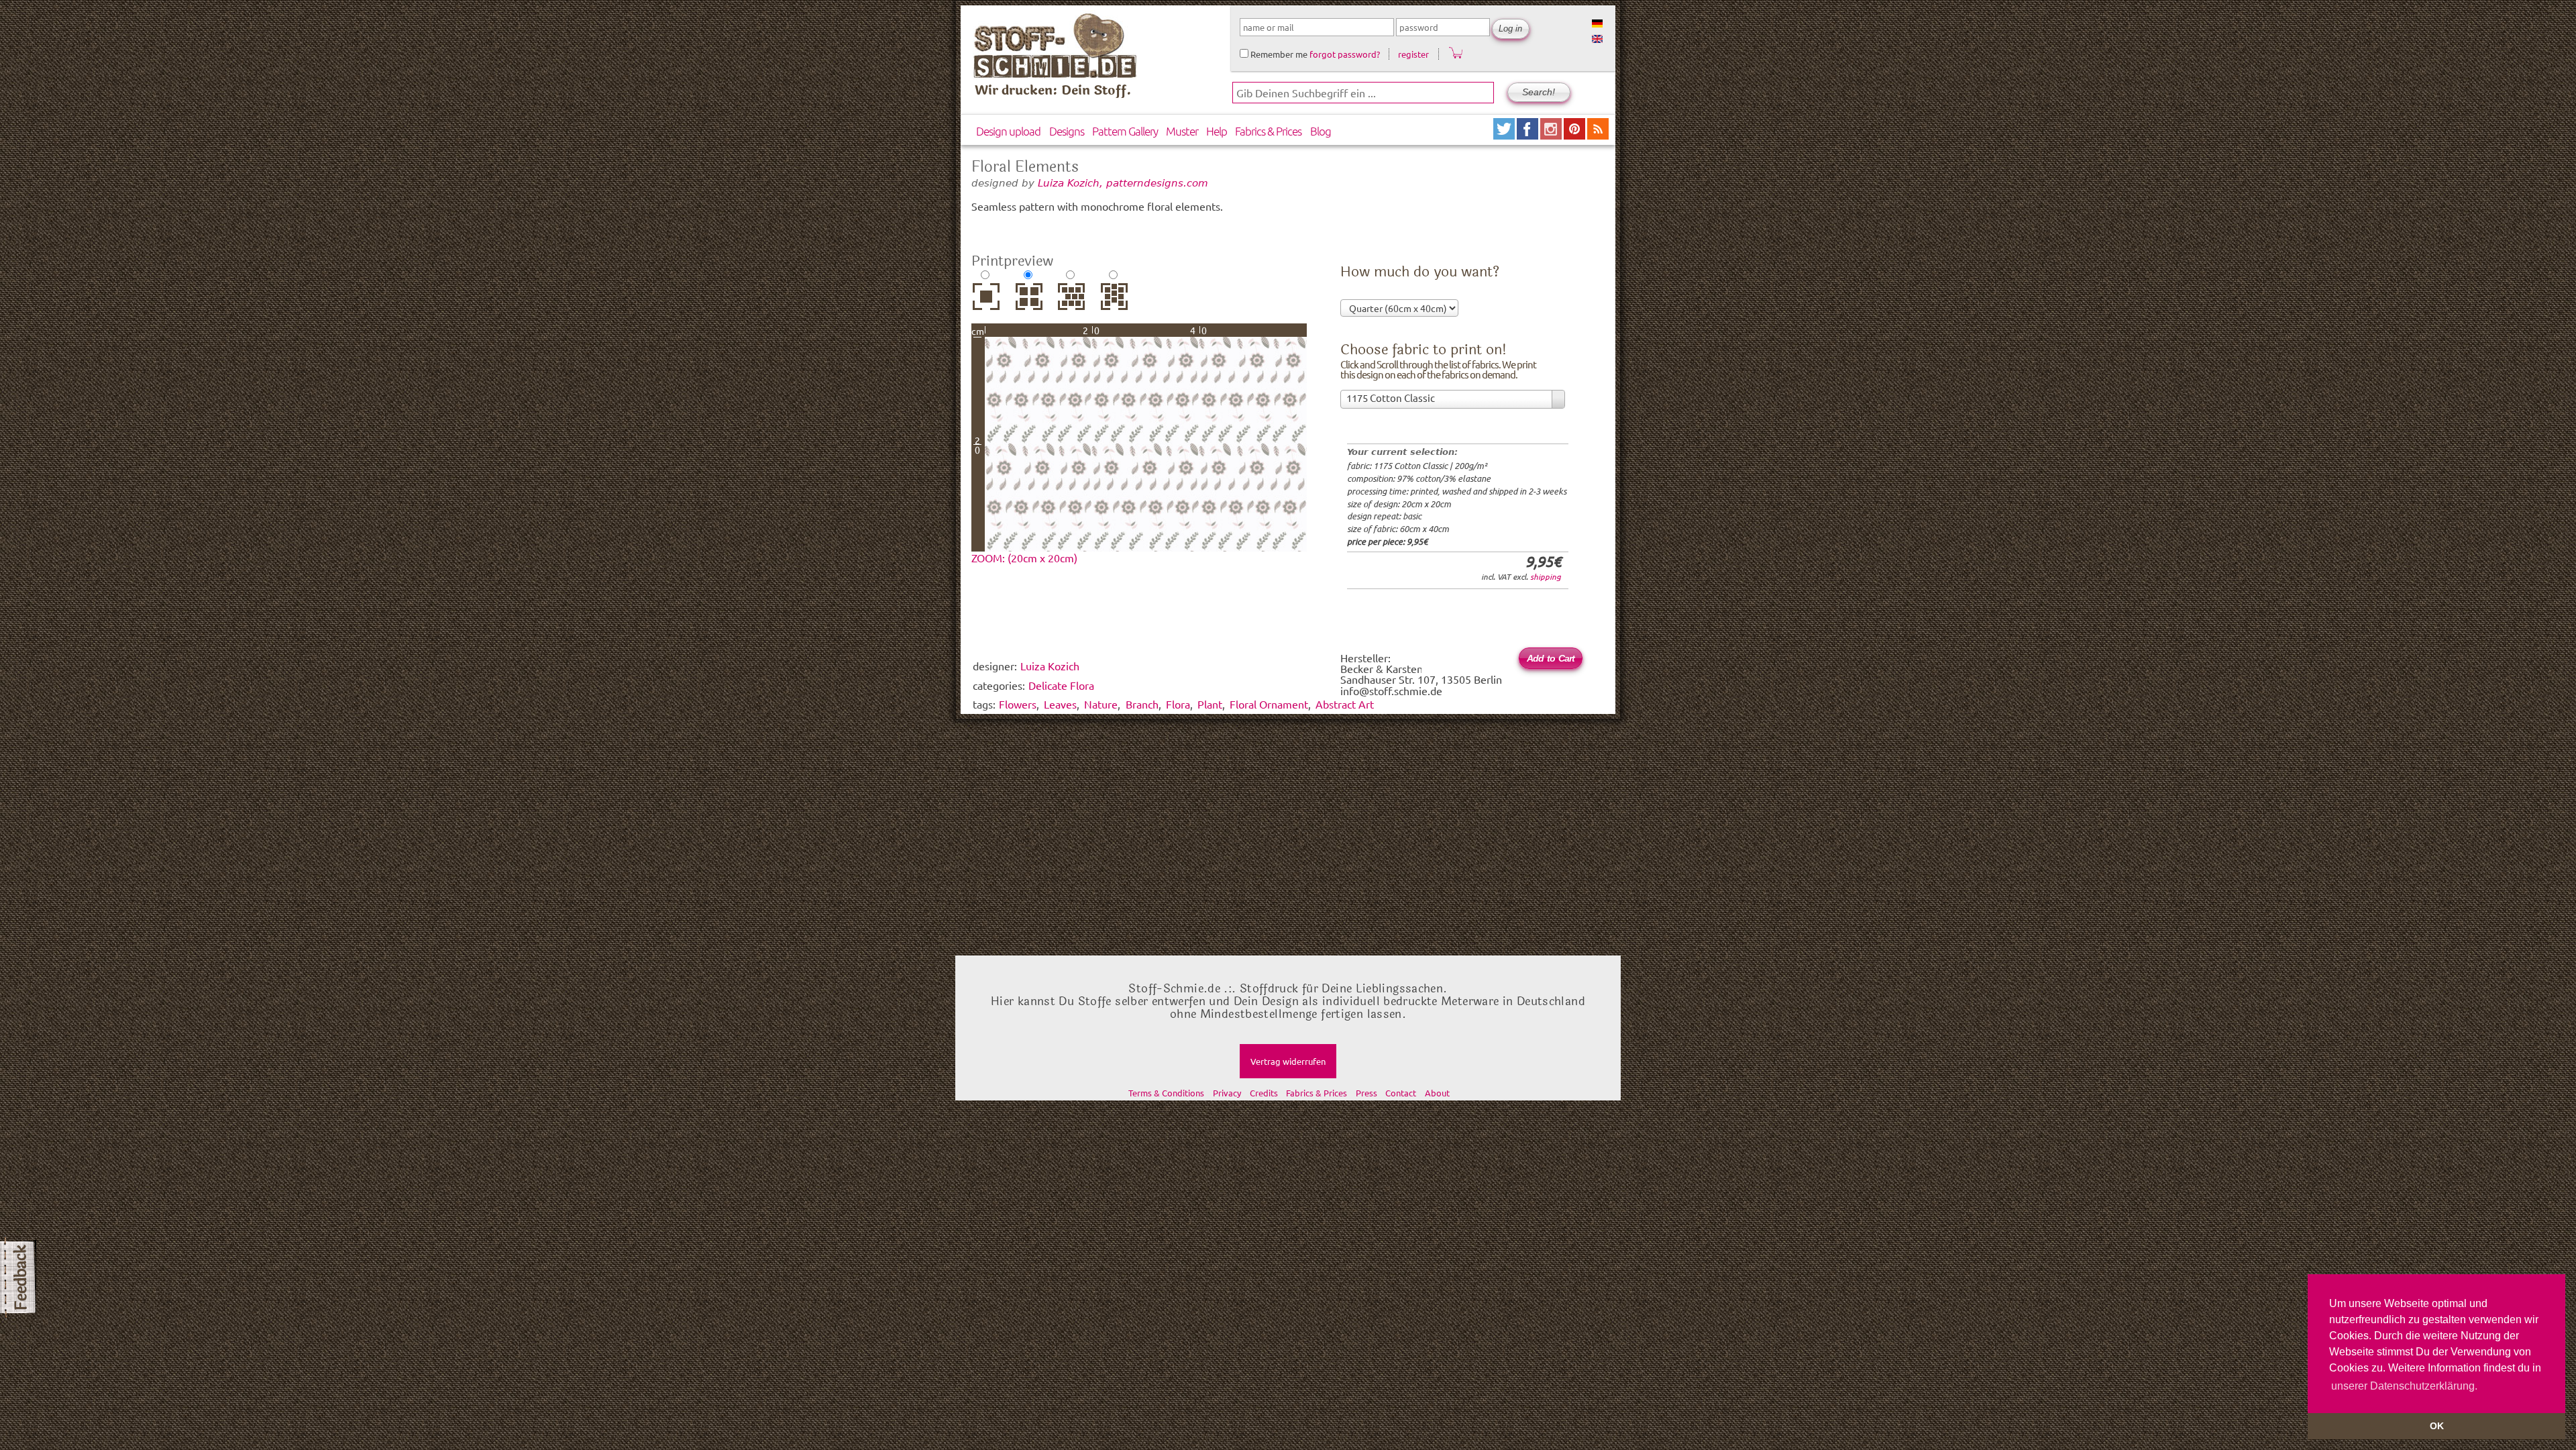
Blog (1321, 131)
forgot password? (1345, 54)
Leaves (1060, 704)
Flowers (1018, 704)
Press (1366, 1093)
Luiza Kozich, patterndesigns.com (1123, 183)
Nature (1101, 704)
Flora (1178, 704)
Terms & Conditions (1166, 1093)
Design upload (1008, 131)
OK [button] (2437, 1426)
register (1413, 54)
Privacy (1227, 1093)
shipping (1546, 576)
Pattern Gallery (1125, 131)
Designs (1067, 131)
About (1437, 1093)
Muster (1182, 131)
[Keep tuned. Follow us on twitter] (1505, 135)
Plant (1210, 704)
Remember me (1278, 54)
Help (1217, 131)
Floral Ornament (1269, 704)
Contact (1401, 1093)
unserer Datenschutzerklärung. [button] (2404, 1386)
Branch (1142, 704)
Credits (1264, 1093)
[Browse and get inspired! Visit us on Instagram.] (1552, 135)
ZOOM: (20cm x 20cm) (1024, 558)
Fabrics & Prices (1268, 131)
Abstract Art (1345, 704)
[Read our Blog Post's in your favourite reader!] (1598, 135)
